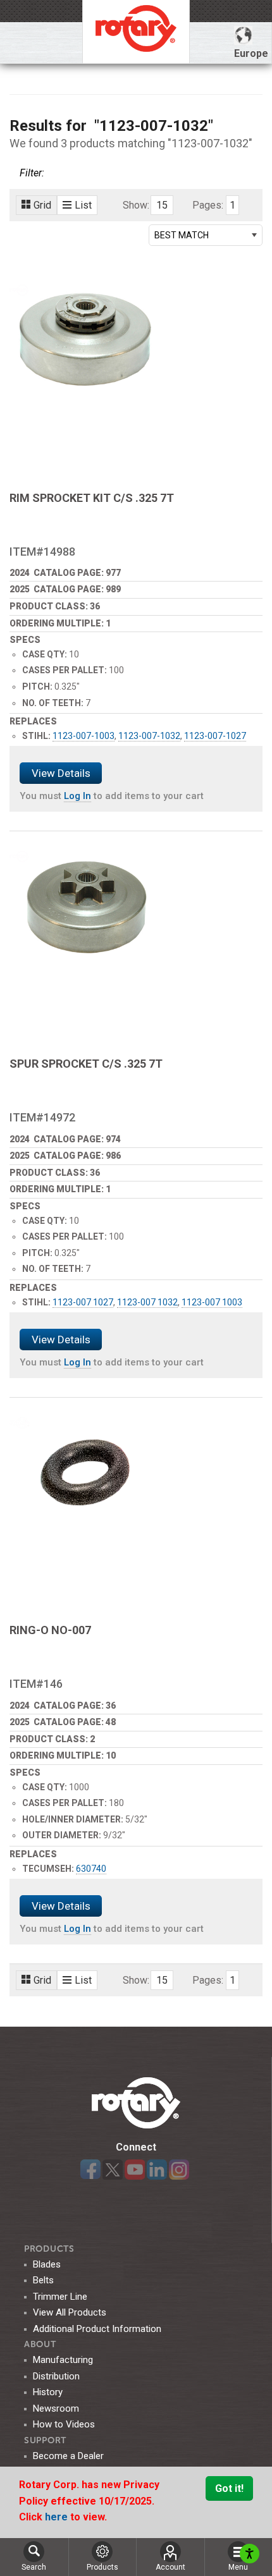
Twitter (113, 2170)
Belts (43, 2280)
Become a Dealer (68, 2456)
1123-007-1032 (149, 736)
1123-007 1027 (83, 1302)
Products (49, 2249)
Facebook (90, 2170)
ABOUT (40, 2344)
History (48, 2392)
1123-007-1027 (215, 736)
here (58, 2517)
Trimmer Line (60, 2297)
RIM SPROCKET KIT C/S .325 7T (92, 498)
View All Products (70, 2312)
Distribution (56, 2376)
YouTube (135, 2170)
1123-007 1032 (147, 1302)
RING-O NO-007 (50, 1630)
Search (34, 2567)
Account (170, 2567)
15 (162, 205)
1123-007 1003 (212, 1302)
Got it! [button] (229, 2488)
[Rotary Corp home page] (136, 32)
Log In (77, 796)
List (83, 205)
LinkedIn (157, 2170)
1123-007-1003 (83, 736)
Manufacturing (63, 2360)
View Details (61, 773)
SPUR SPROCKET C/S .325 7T (86, 1064)
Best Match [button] (182, 235)
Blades (47, 2264)
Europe (251, 53)
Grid (42, 205)
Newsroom (56, 2408)
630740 (91, 1869)
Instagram (179, 2170)
